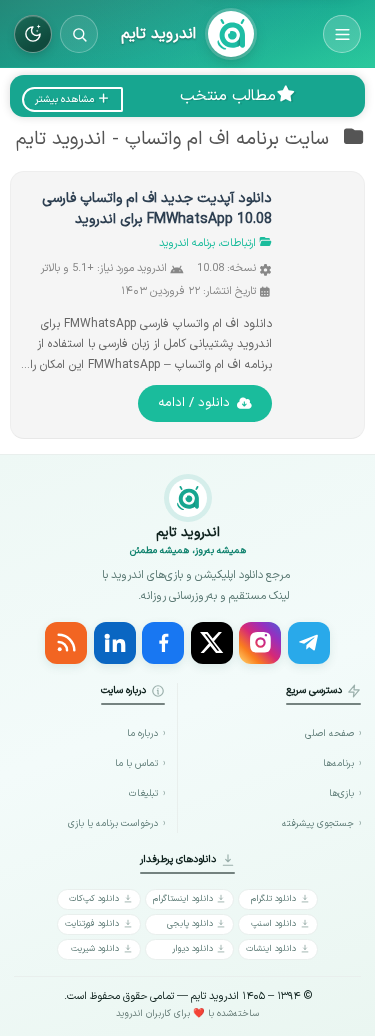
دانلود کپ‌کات (94, 898)
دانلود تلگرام (273, 898)
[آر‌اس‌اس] (66, 643)
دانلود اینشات (271, 948)
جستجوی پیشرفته (318, 823)
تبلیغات (143, 793)
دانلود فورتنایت (92, 923)
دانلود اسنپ (273, 923)
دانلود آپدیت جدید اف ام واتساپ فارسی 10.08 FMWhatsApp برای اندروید (157, 209)
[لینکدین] (115, 643)
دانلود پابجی (190, 923)
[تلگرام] (309, 643)
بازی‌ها (341, 793)
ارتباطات (238, 243)
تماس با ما (136, 763)
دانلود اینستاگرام (183, 898)
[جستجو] (79, 34)
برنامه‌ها (338, 763)
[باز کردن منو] (342, 34)
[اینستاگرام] (260, 643)
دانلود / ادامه (194, 403)
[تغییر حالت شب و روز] (33, 34)
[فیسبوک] (163, 643)
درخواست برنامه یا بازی (113, 823)
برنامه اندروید (187, 243)
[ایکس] (212, 643)
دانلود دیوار (192, 948)
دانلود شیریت (95, 948)
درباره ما (142, 733)
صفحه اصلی (329, 733)
